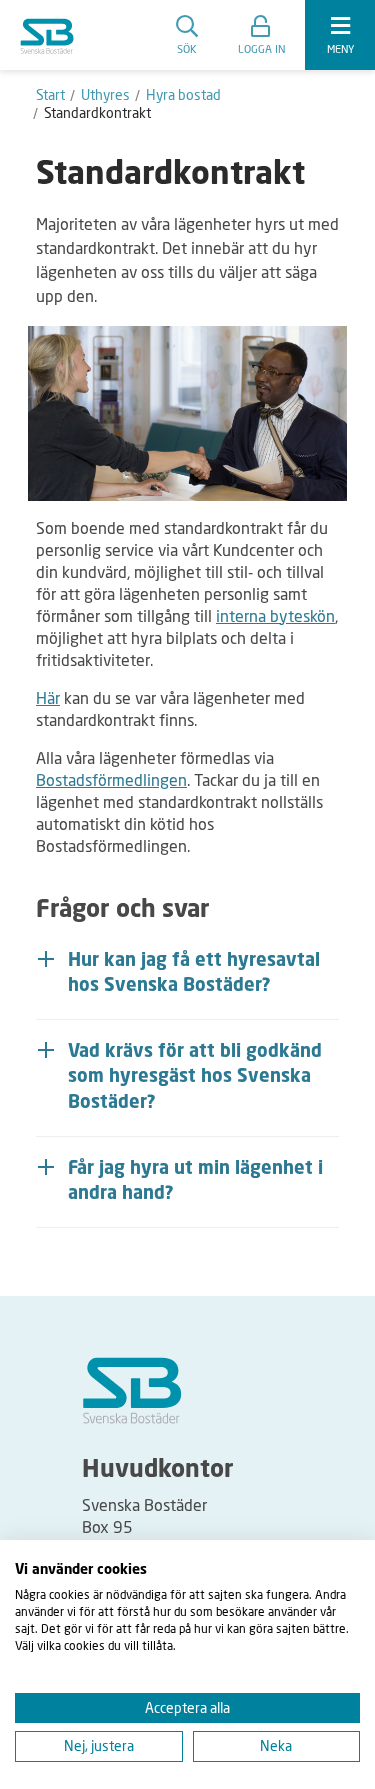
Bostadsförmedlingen (111, 779)
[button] (261, 35)
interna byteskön (275, 615)
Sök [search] (187, 48)
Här (48, 697)
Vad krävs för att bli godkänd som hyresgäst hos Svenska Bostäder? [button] (195, 1077)
